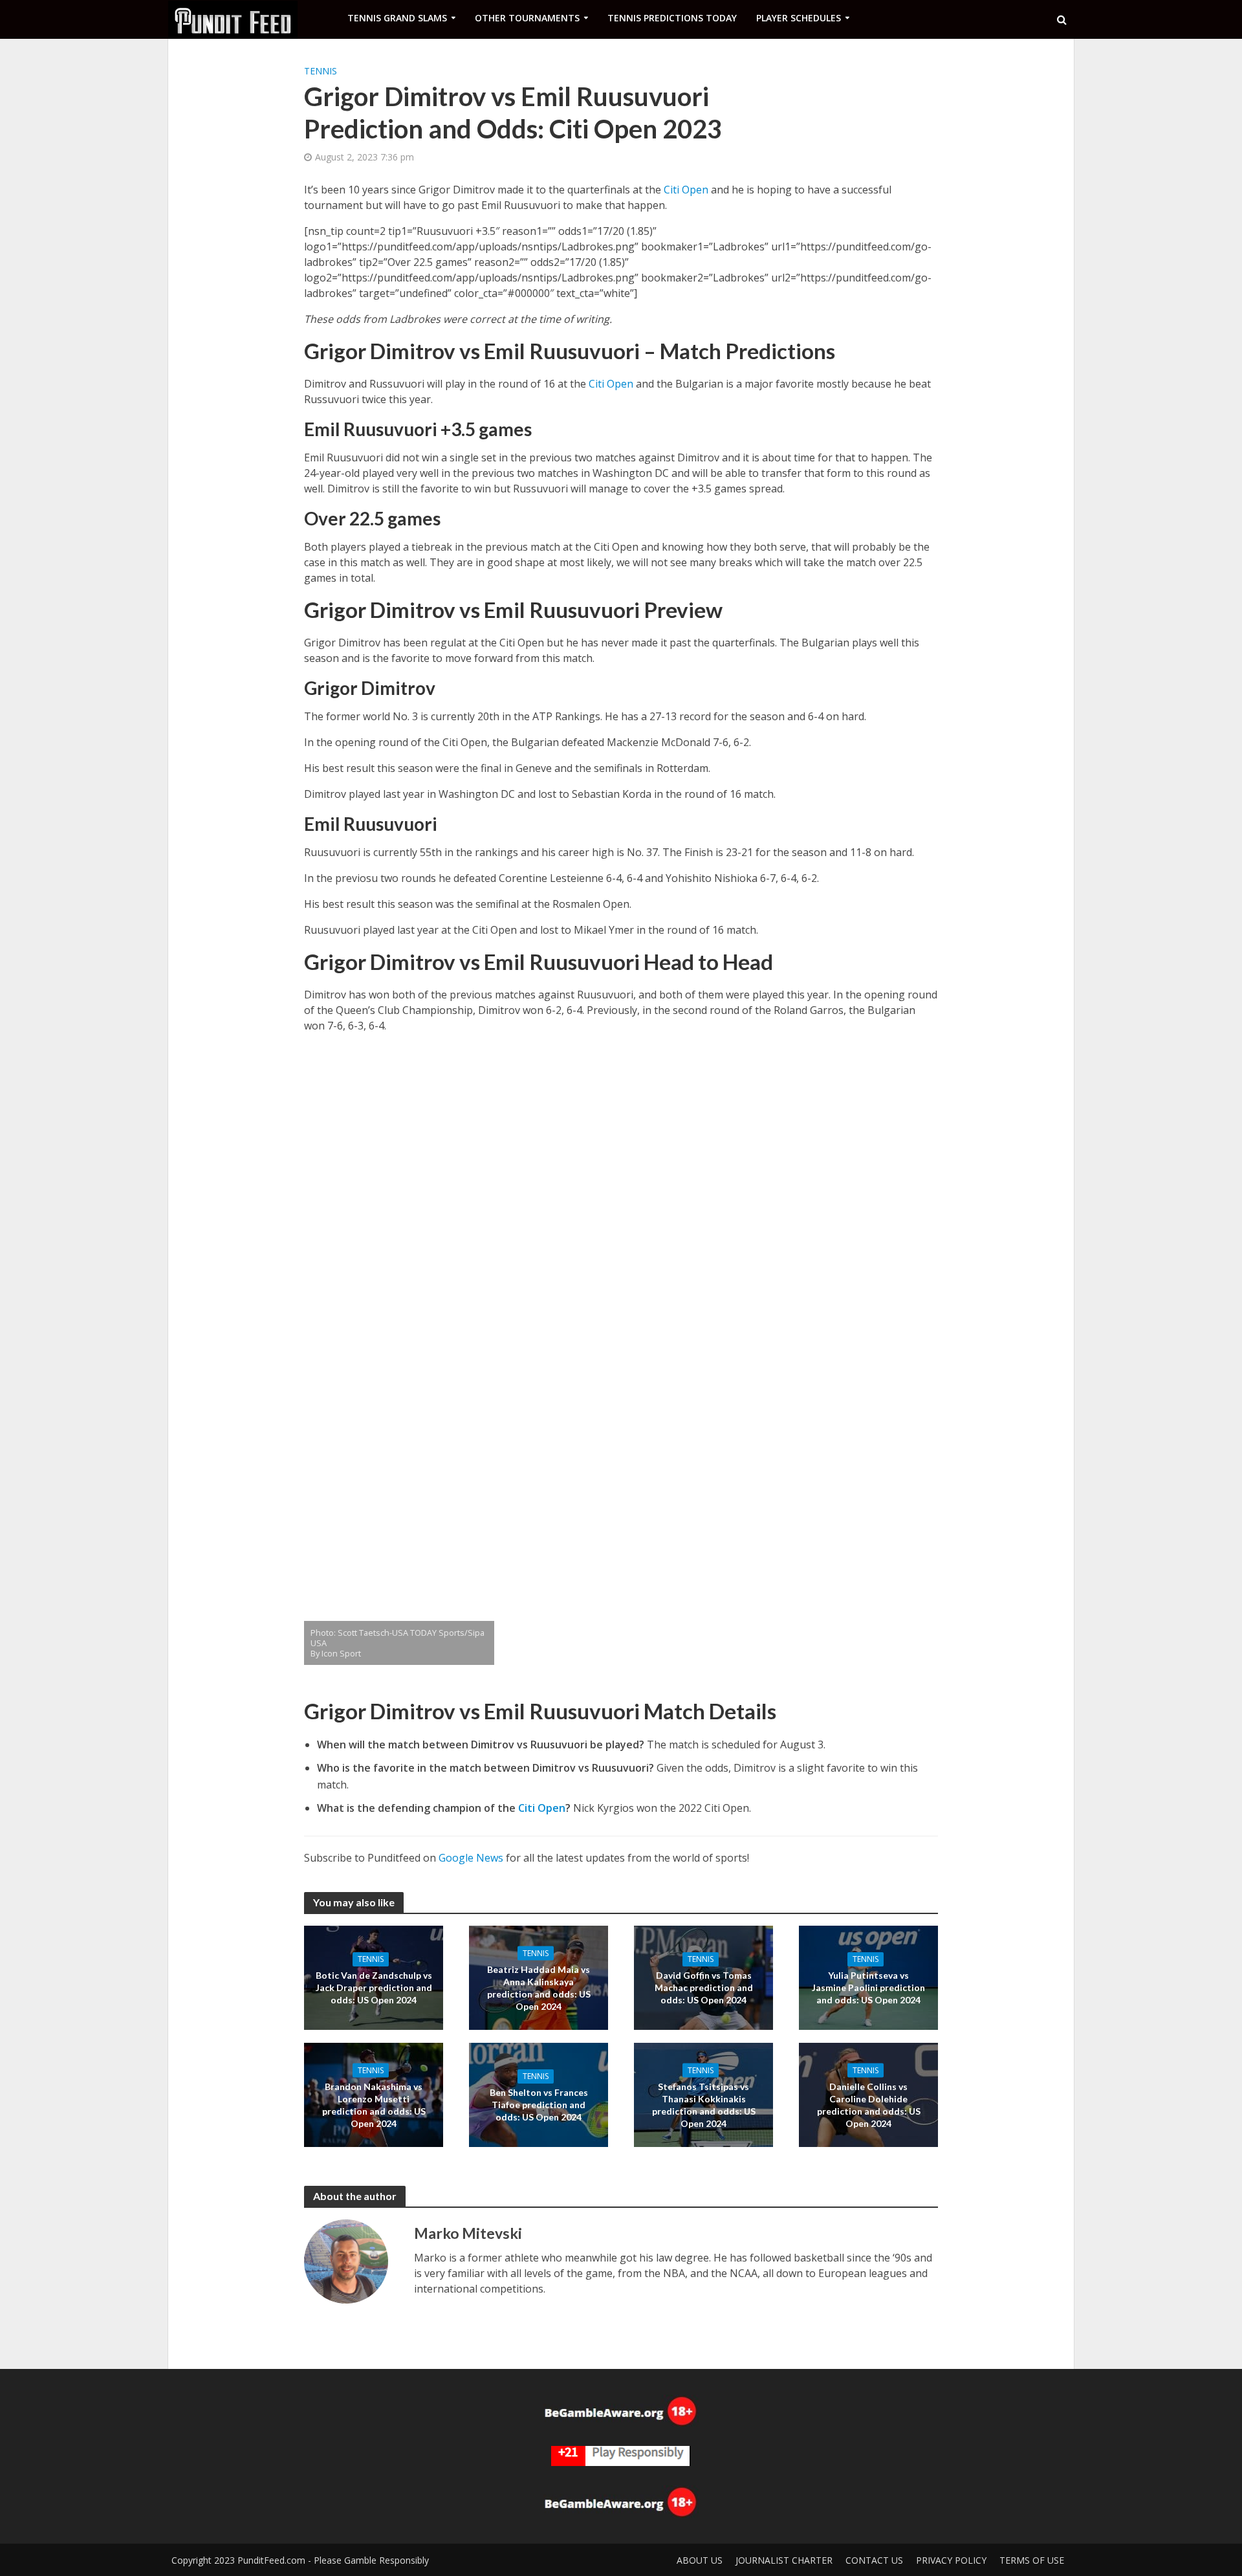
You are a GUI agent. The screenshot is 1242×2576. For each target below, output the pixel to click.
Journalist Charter (784, 2560)
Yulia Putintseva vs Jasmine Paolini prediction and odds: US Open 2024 (868, 1987)
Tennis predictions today (672, 18)
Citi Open (686, 190)
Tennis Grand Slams (397, 18)
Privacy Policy (951, 2560)
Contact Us (874, 2560)
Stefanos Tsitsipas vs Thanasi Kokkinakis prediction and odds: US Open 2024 (704, 2104)
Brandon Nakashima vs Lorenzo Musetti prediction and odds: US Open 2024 (374, 2104)
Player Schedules (799, 18)
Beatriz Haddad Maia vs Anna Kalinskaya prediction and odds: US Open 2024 (539, 1987)
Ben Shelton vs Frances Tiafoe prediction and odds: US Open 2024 (539, 2105)
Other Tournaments (527, 18)
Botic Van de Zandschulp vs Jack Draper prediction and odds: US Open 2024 (374, 1987)
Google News (471, 1858)
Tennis (321, 71)
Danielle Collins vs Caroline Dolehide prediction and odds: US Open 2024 (869, 2104)
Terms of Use (1032, 2560)
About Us (700, 2560)
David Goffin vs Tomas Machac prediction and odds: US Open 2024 (704, 1987)
